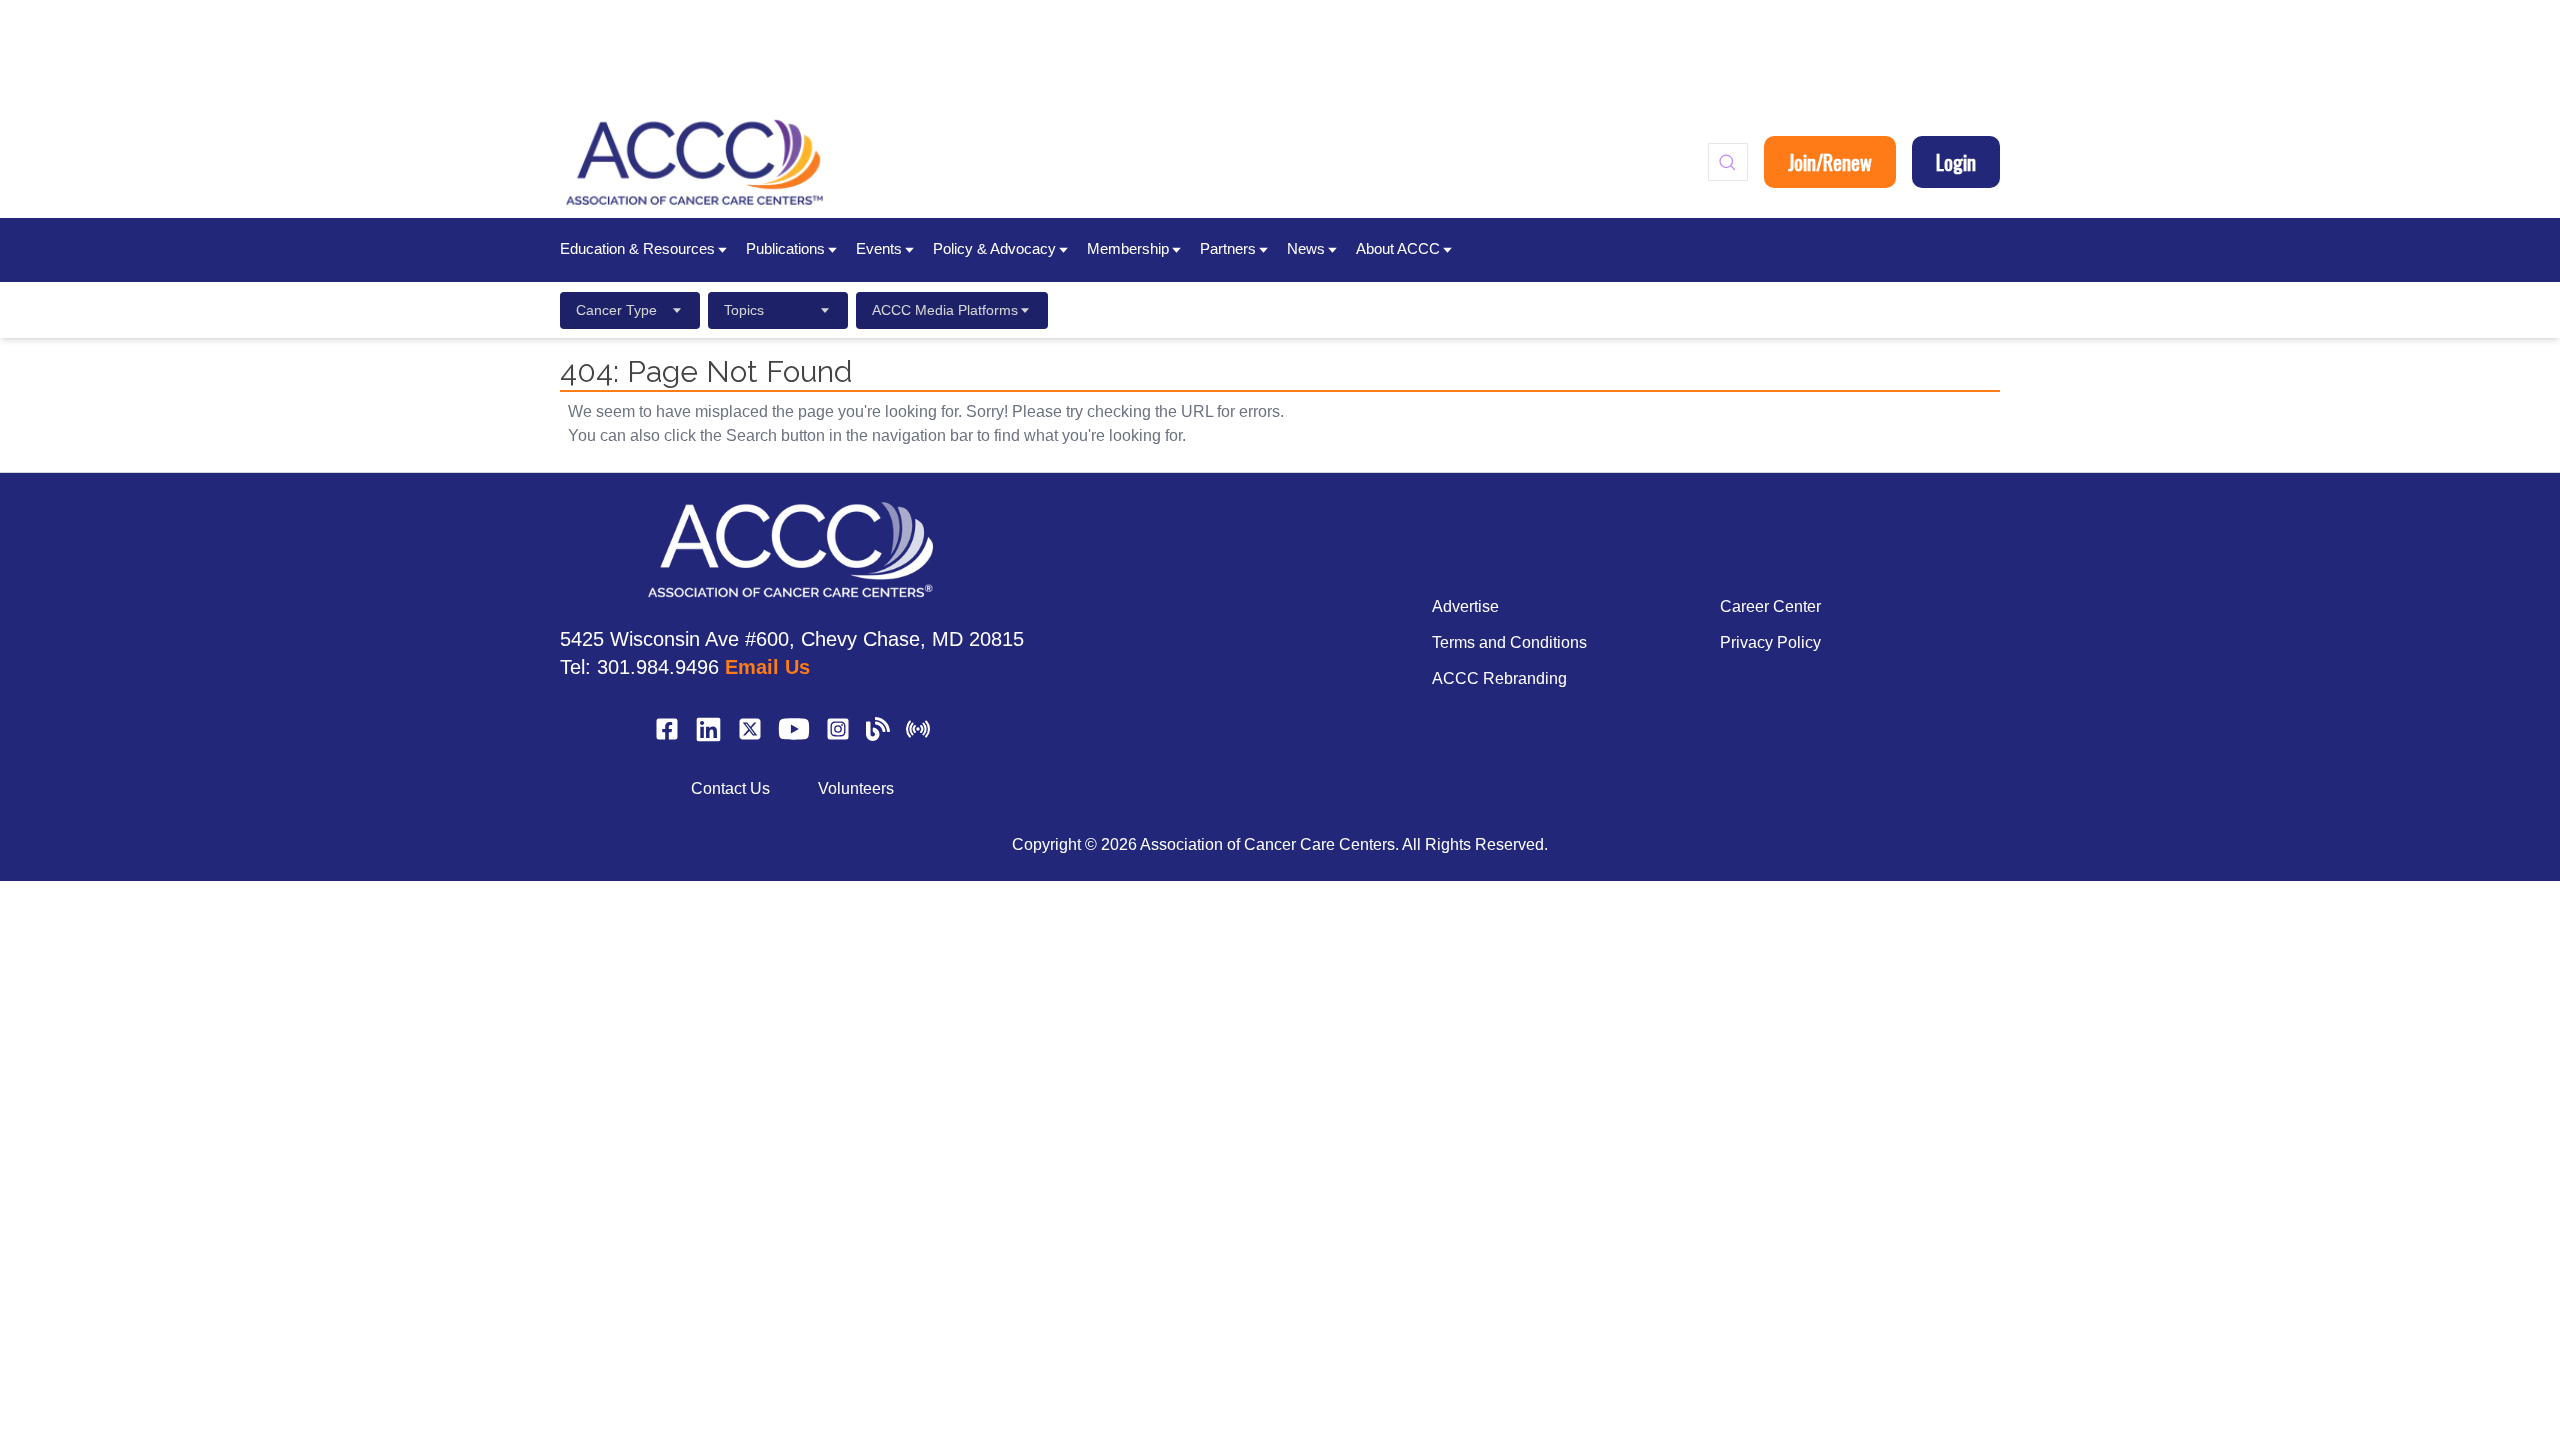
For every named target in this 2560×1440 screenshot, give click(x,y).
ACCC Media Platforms (945, 310)
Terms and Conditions (1509, 642)
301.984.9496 (658, 667)
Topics (744, 310)
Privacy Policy (1770, 642)
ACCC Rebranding (1499, 678)
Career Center (1770, 606)
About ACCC (1398, 248)
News (1306, 248)
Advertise (1465, 606)
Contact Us (730, 788)
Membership (1128, 248)
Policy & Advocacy (994, 248)
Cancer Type (616, 310)
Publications (785, 248)
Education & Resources (637, 248)
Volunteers (856, 788)
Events (879, 248)
